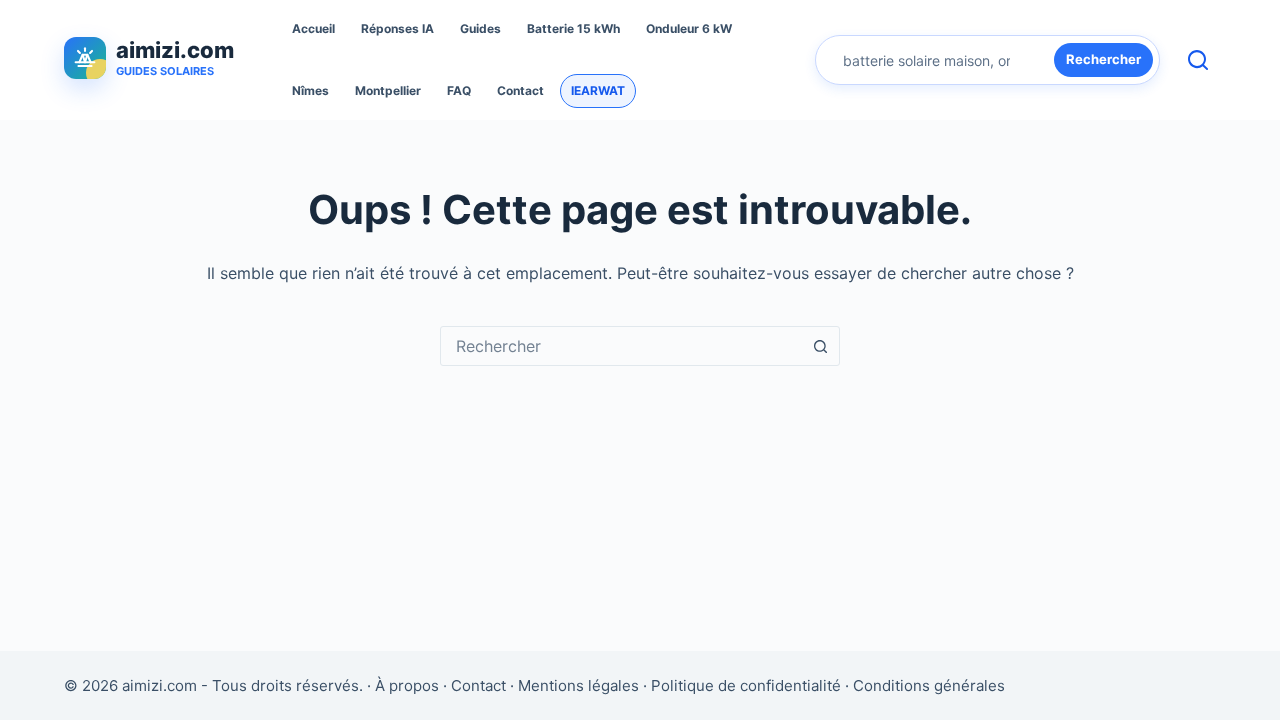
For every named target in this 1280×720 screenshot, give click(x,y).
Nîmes (310, 90)
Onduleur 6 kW (689, 28)
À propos (407, 685)
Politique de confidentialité (746, 685)
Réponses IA (397, 28)
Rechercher (1103, 59)
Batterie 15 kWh (573, 28)
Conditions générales (929, 685)
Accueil (313, 28)
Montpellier (388, 90)
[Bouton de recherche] (820, 346)
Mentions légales (578, 685)
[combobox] (621, 346)
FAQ (459, 90)
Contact (520, 90)
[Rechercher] (1198, 60)
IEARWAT (598, 90)
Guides (480, 28)
